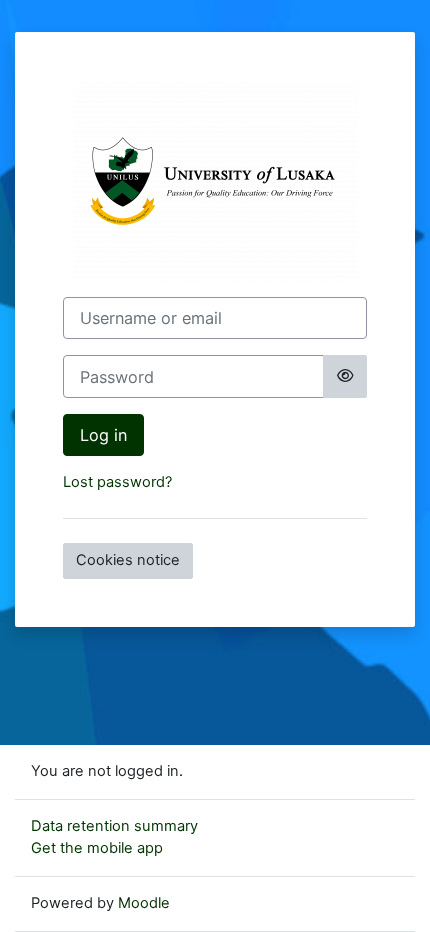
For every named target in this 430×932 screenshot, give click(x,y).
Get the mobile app (97, 848)
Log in (103, 435)
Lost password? (117, 482)
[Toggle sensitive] (345, 376)
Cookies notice (128, 560)
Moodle (144, 903)
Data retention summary (114, 826)
